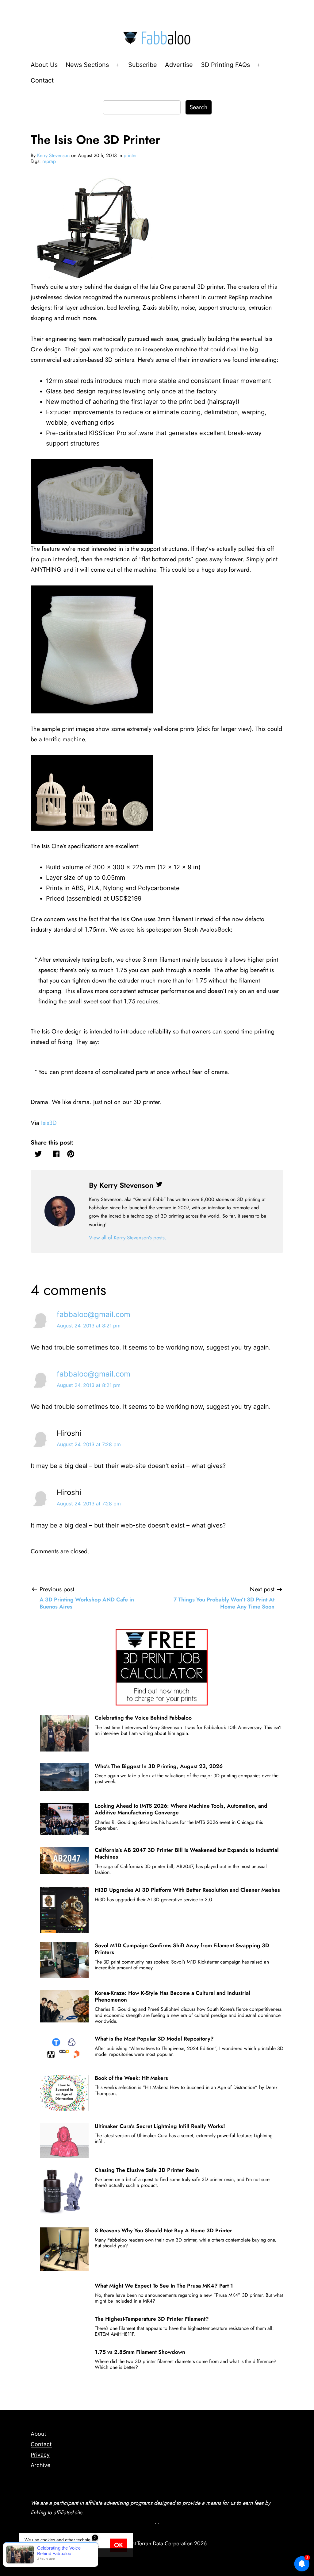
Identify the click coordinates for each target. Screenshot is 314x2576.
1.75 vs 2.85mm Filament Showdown (140, 2352)
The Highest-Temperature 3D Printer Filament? (152, 2319)
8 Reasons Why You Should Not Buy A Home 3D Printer (163, 2230)
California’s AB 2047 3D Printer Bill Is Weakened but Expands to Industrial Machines (187, 1853)
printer (130, 155)
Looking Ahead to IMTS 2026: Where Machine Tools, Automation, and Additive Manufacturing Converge (181, 1809)
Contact (42, 80)
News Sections (87, 65)
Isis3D (49, 1123)
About (38, 2434)
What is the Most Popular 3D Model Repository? (154, 2039)
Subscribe (143, 65)
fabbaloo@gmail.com (94, 1314)
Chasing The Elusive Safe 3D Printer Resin (147, 2170)
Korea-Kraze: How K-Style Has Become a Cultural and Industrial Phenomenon (172, 1996)
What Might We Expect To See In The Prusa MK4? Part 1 (164, 2286)
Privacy (40, 2455)
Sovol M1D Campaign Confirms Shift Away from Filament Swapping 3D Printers (182, 1949)
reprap (49, 161)
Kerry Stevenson (53, 155)
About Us (44, 65)
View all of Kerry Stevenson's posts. (128, 1238)
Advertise (179, 65)
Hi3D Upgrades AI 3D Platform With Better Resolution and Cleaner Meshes (187, 1890)
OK (119, 2545)
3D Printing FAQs (225, 65)
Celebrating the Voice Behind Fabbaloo (143, 1718)
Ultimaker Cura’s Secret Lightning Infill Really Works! (160, 2126)
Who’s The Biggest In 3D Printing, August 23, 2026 (159, 1766)
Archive (40, 2465)
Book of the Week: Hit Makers (131, 2078)
